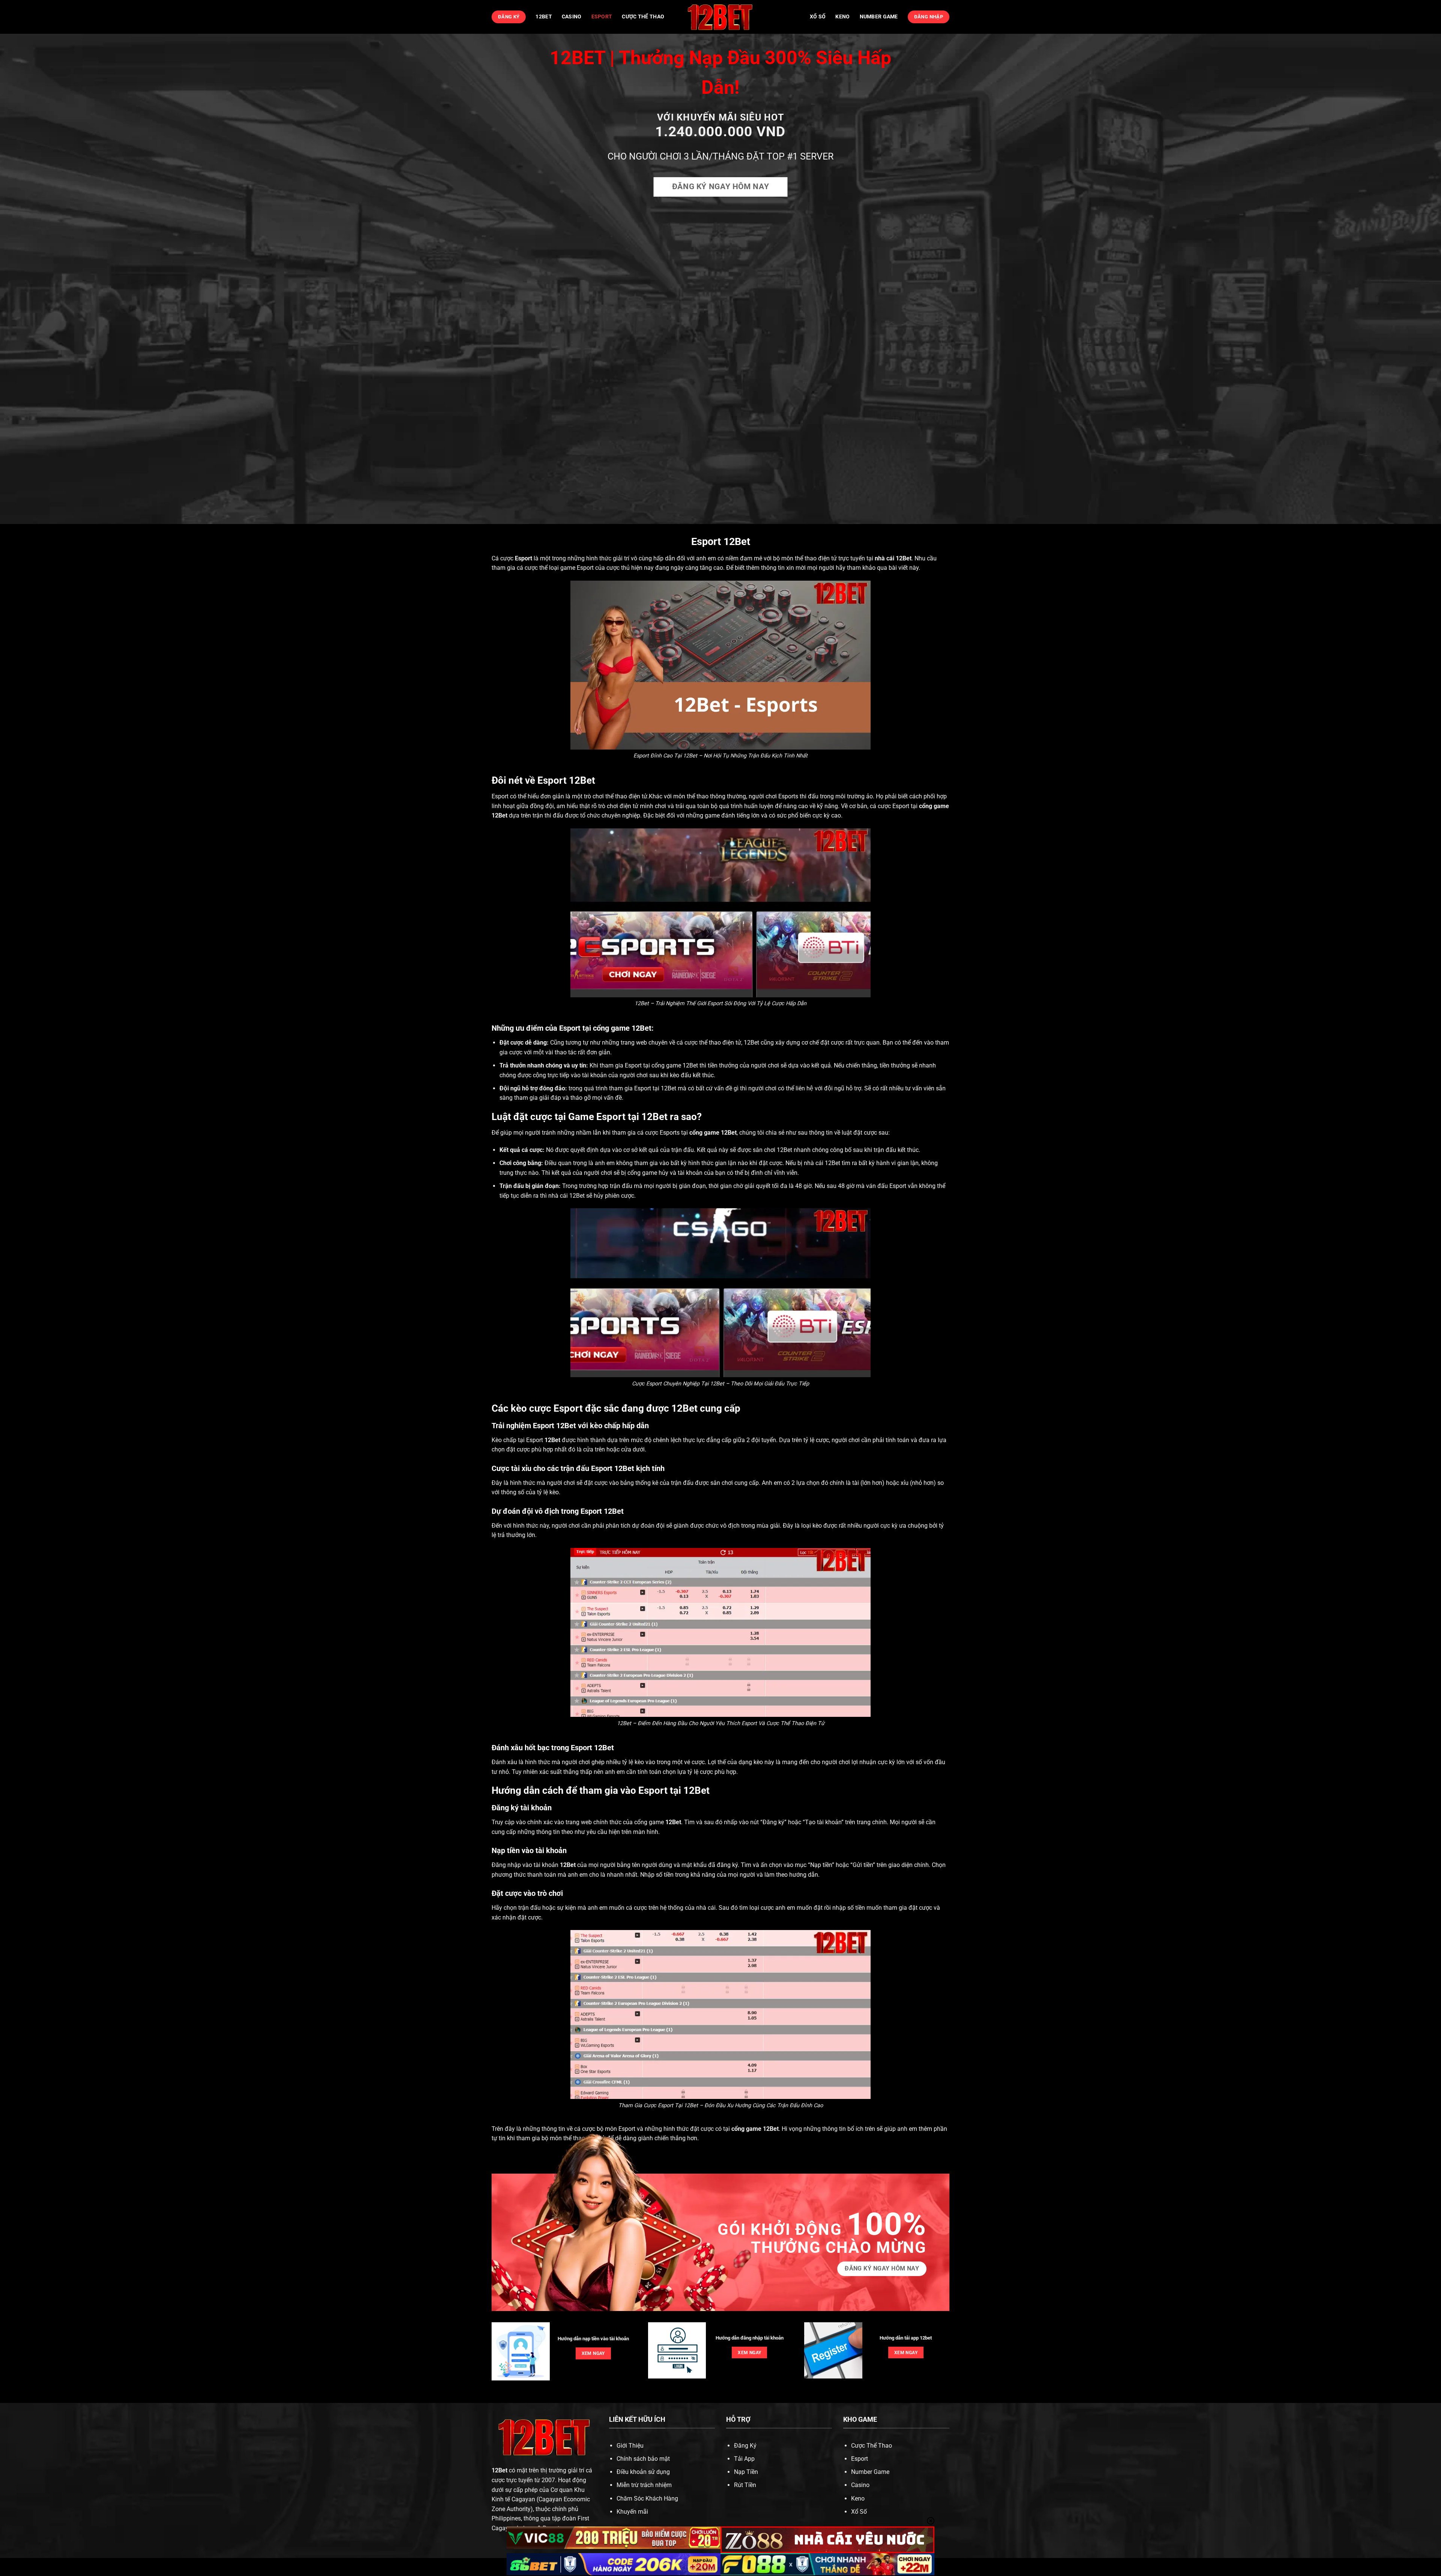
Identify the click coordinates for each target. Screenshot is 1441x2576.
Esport (602, 17)
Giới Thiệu (630, 2446)
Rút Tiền (745, 2485)
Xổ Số (859, 2512)
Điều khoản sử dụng (643, 2472)
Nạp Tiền (746, 2472)
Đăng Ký (745, 2446)
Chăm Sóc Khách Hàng (647, 2498)
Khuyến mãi (632, 2512)
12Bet (904, 558)
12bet (544, 17)
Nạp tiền (821, 1865)
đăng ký (727, 1865)
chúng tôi (752, 1133)
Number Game (879, 17)
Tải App (744, 2459)
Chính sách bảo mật (643, 2459)
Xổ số (818, 17)
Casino (572, 17)
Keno (842, 17)
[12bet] (720, 17)
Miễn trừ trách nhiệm (644, 2485)
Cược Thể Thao (643, 17)
